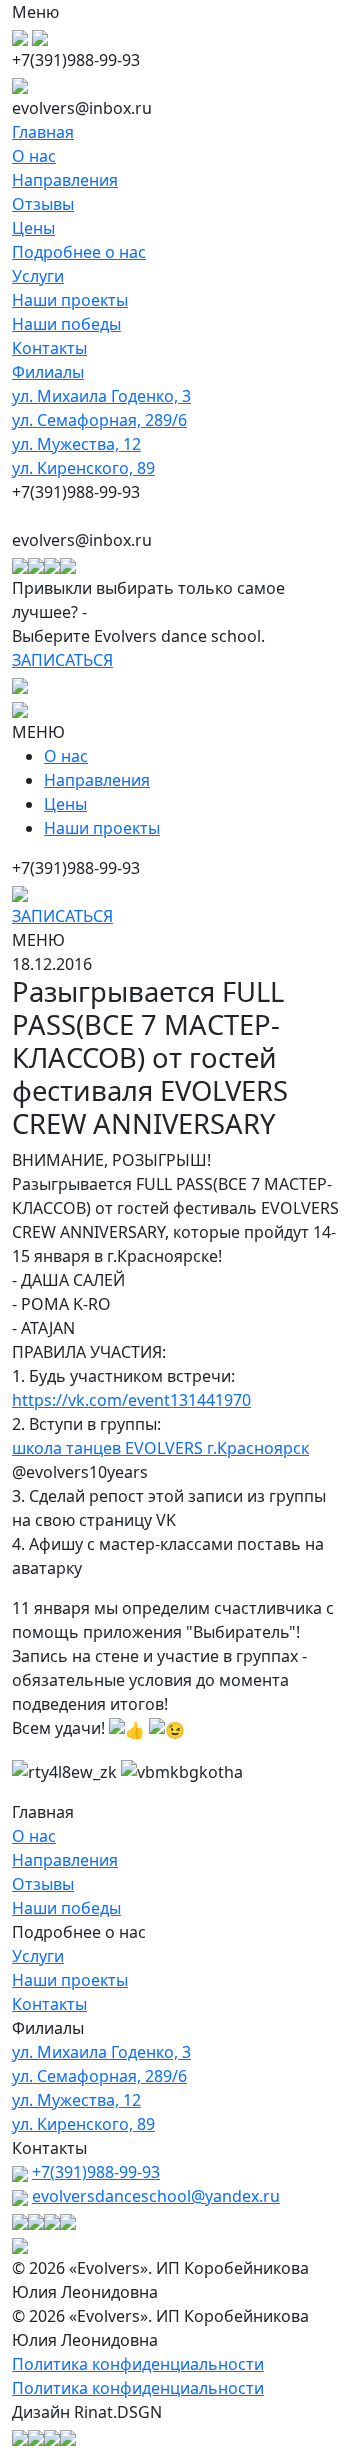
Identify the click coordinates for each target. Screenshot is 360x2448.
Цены (33, 228)
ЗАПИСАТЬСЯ (62, 660)
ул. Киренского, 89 (83, 468)
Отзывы (43, 204)
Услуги (38, 276)
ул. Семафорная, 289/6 (99, 420)
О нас (34, 156)
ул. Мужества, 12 (76, 444)
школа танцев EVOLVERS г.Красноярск (160, 1448)
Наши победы (66, 324)
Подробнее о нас (79, 252)
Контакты (49, 348)
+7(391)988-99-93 (96, 2172)
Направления (65, 180)
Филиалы (48, 372)
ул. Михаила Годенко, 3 (101, 396)
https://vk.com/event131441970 (131, 1400)
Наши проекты (70, 300)
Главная (43, 132)
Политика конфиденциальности (138, 2364)
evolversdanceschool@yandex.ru (156, 2196)
